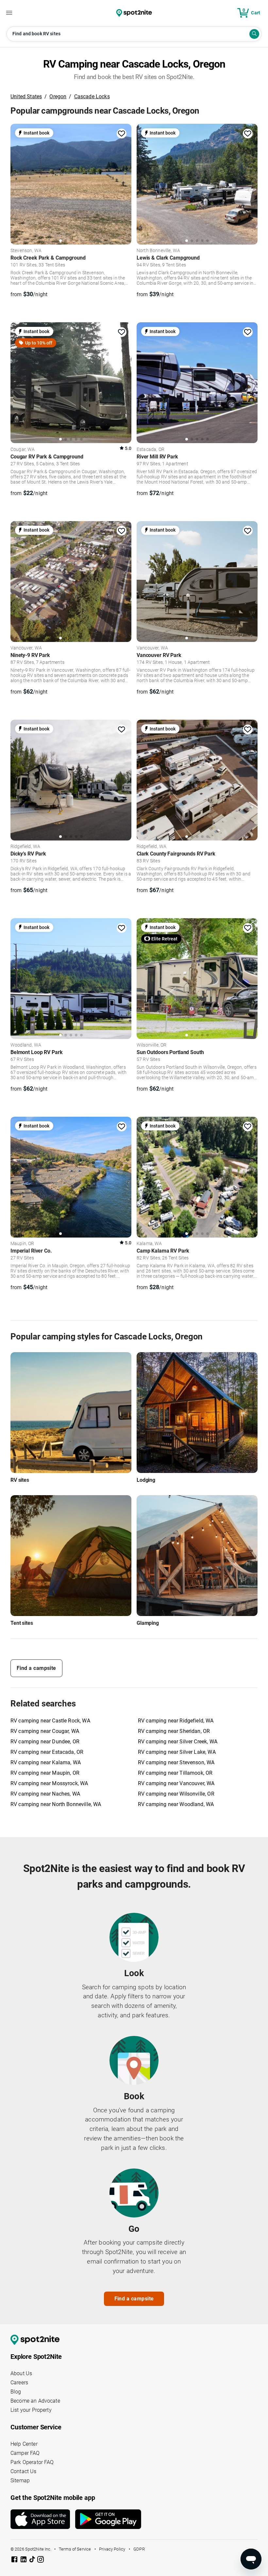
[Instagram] (41, 2560)
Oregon (58, 96)
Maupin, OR (22, 1244)
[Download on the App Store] (43, 2519)
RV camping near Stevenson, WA (176, 1762)
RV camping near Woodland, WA (176, 1804)
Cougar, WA (23, 450)
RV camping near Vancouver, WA (176, 1783)
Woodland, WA (26, 1045)
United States (26, 96)
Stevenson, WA (26, 251)
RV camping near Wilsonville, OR (176, 1794)
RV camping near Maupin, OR (45, 1773)
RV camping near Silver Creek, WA (178, 1742)
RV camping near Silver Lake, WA (177, 1752)
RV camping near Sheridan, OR (174, 1731)
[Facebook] (15, 2560)
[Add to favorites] (122, 134)
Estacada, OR (151, 450)
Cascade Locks (92, 96)
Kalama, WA (149, 1244)
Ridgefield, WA (25, 847)
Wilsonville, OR (151, 1045)
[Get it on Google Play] (108, 2522)
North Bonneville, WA (158, 251)
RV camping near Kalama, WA (46, 1762)
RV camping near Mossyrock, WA (49, 1783)
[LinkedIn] (24, 2560)
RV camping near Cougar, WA (45, 1731)
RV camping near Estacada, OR (47, 1752)
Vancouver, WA (26, 648)
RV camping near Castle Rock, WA (50, 1721)
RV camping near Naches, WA (45, 1794)
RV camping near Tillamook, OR (175, 1773)
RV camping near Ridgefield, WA (176, 1721)
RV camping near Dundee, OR (45, 1742)
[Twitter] (33, 2560)
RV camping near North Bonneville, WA (56, 1804)
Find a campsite (36, 1668)
